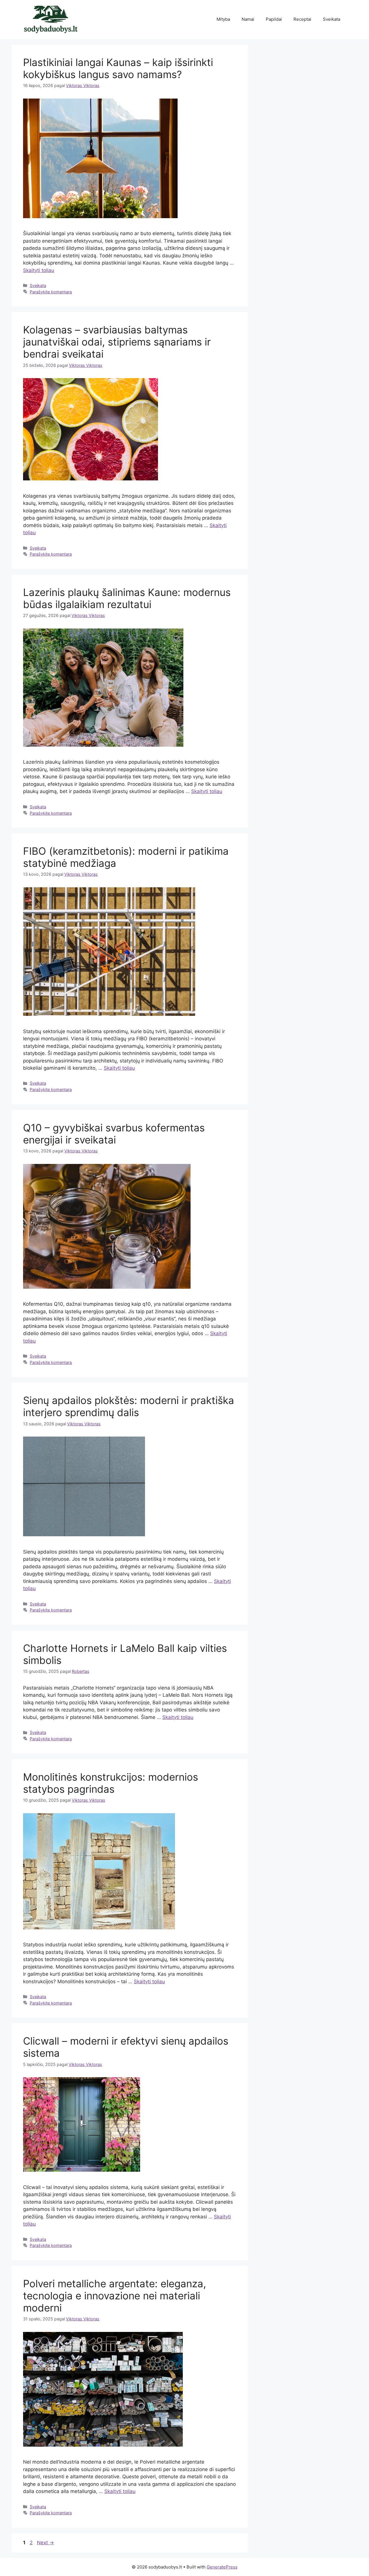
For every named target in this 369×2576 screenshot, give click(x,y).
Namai (248, 19)
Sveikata (332, 19)
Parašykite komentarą (51, 292)
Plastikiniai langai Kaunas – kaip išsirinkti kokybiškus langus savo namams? (118, 68)
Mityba (223, 19)
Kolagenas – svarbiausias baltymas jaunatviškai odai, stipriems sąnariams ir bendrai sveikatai (117, 342)
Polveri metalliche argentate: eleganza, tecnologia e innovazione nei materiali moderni (115, 2296)
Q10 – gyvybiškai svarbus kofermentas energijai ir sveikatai (114, 1134)
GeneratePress (222, 2567)
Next (45, 2543)
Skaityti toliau (39, 270)
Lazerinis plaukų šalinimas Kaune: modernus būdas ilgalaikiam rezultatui (127, 598)
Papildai (274, 19)
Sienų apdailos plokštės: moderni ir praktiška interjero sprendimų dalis (129, 1406)
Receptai (302, 19)
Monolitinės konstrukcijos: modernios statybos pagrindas (111, 1783)
